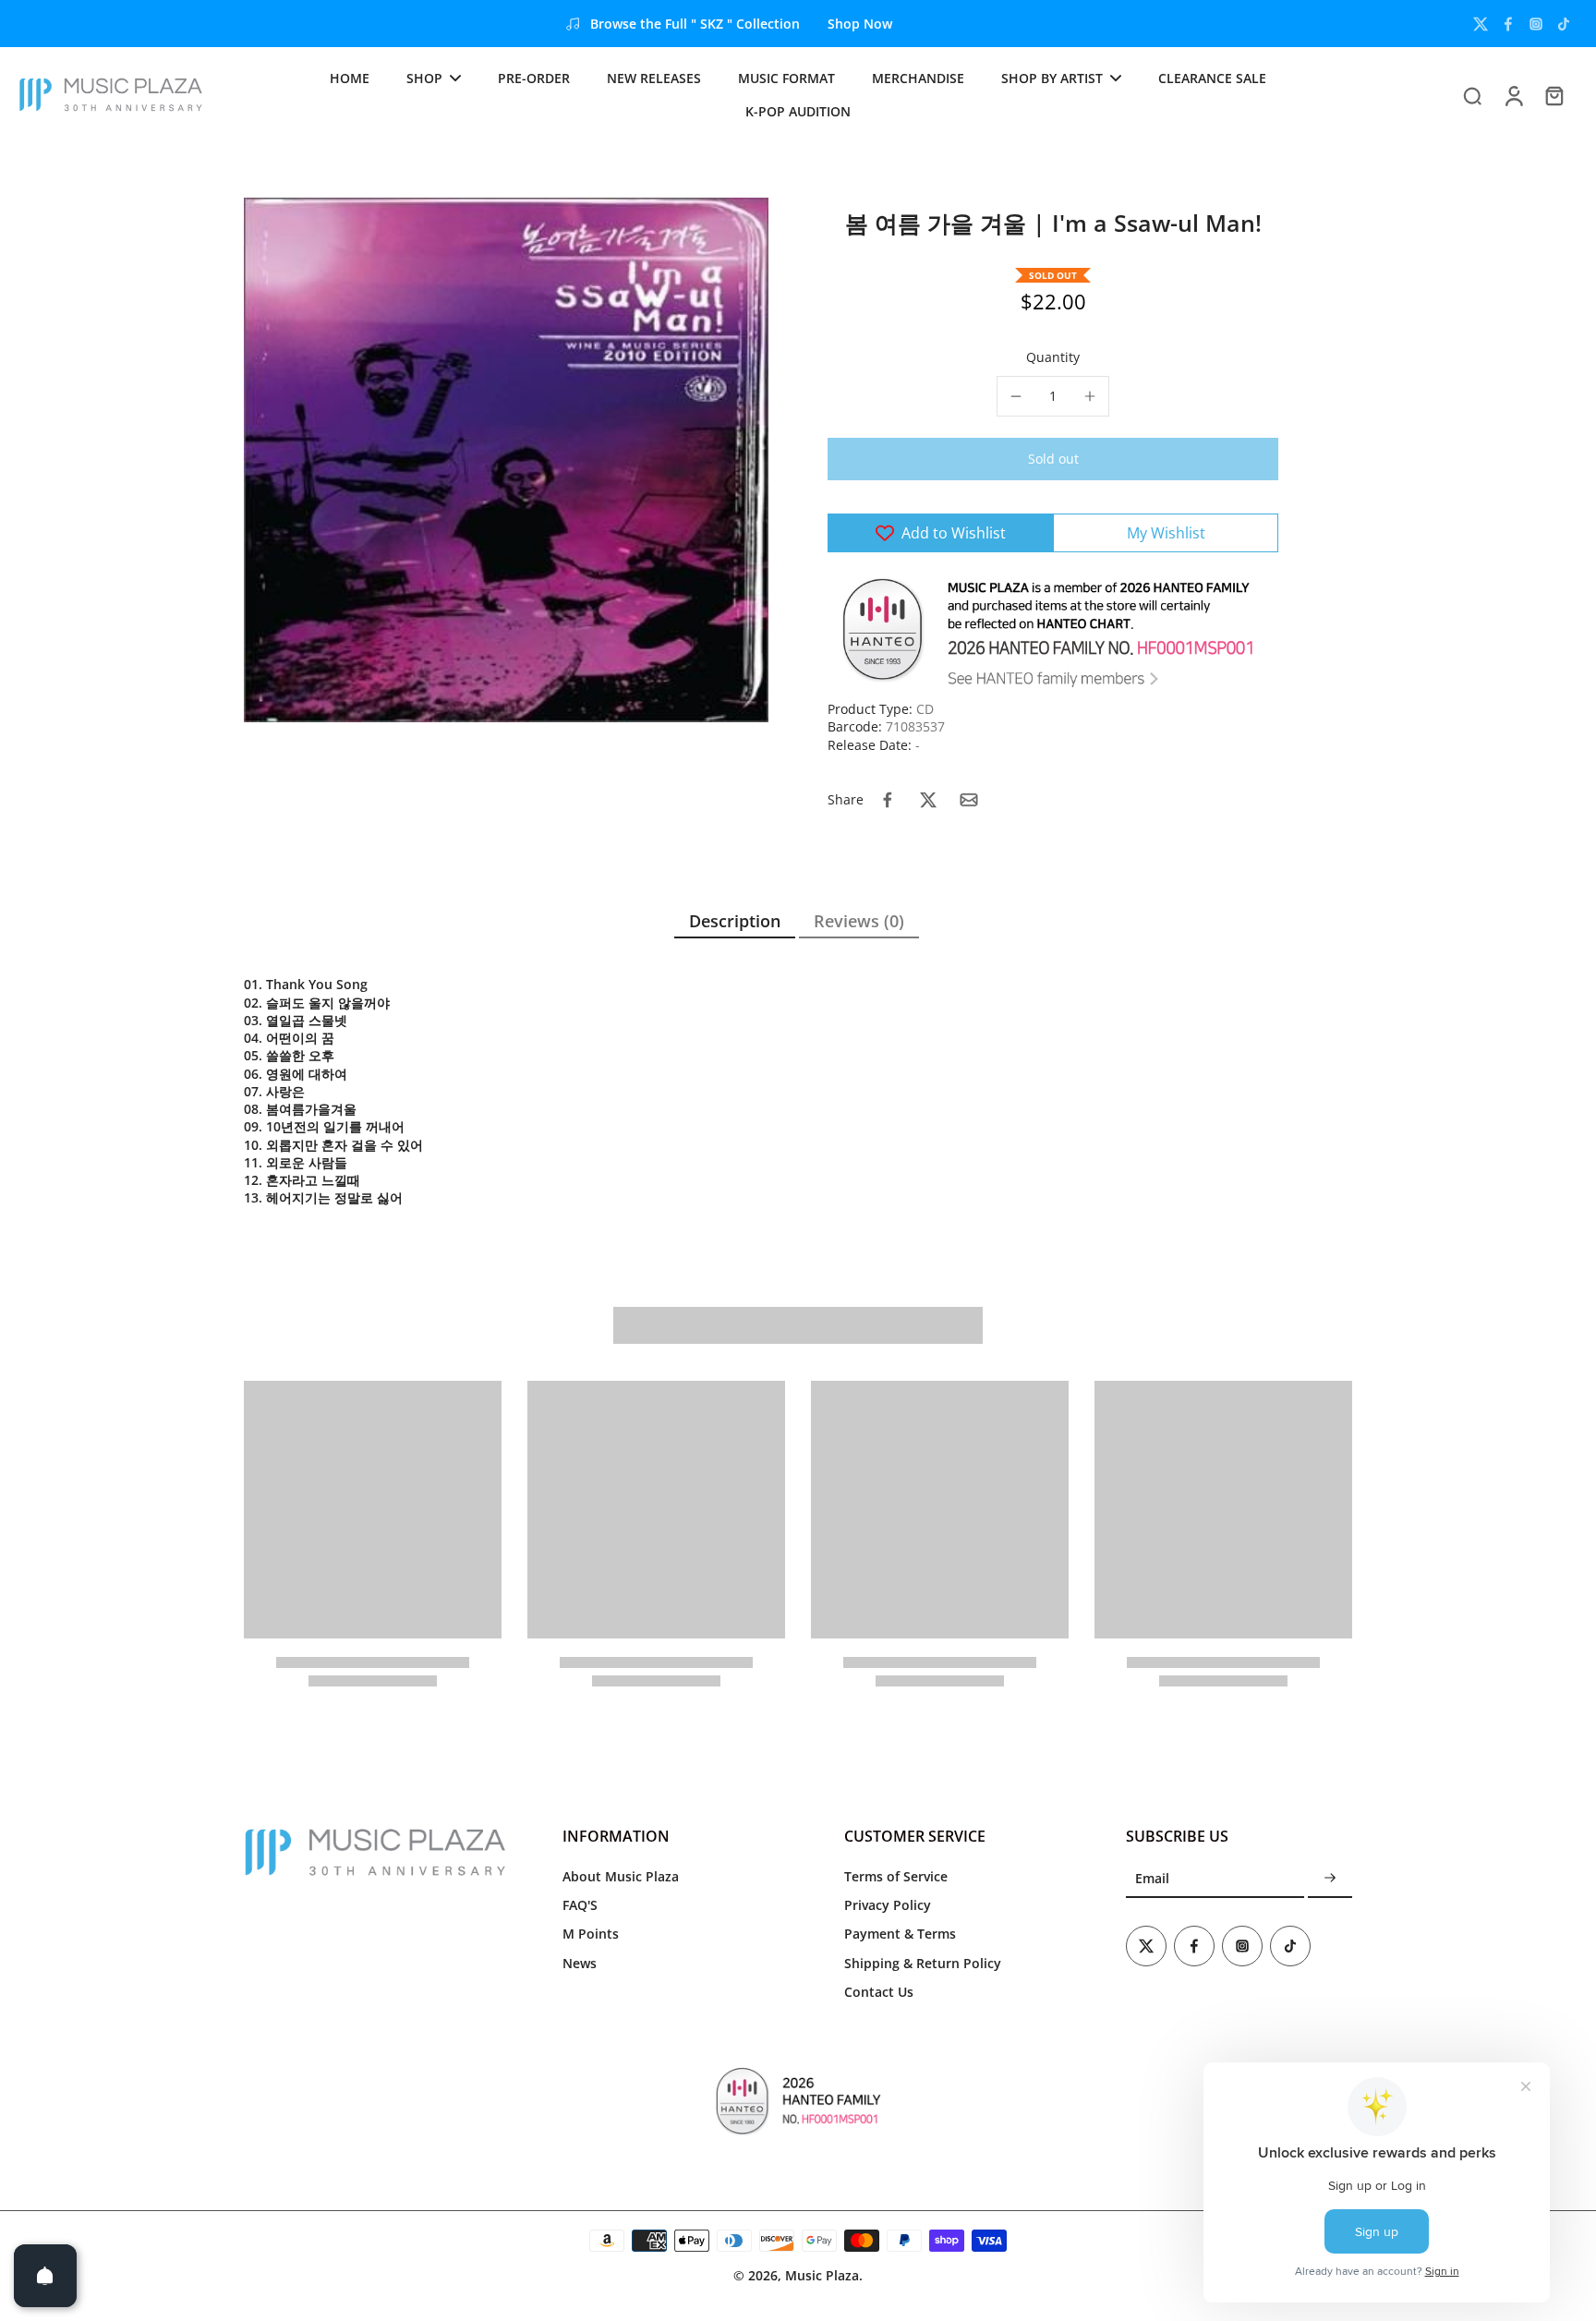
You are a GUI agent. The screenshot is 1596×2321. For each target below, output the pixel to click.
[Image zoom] (506, 460)
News (580, 1963)
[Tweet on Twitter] (928, 800)
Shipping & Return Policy (923, 1963)
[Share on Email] (969, 800)
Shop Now (860, 24)
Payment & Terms (900, 1934)
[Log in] (1513, 95)
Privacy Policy (888, 1905)
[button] (1053, 459)
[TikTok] (1564, 24)
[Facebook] (1508, 24)
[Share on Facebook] (888, 800)
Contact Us (879, 1992)
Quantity (1053, 357)
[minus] (1016, 396)
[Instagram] (1536, 24)
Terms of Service (896, 1876)
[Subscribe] (1330, 1879)
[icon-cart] (1554, 95)
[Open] (45, 2276)
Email (1152, 1879)
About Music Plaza (621, 1876)
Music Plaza (822, 2275)
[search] (1472, 95)
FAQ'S (580, 1905)
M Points (591, 1934)
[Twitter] (1481, 24)
